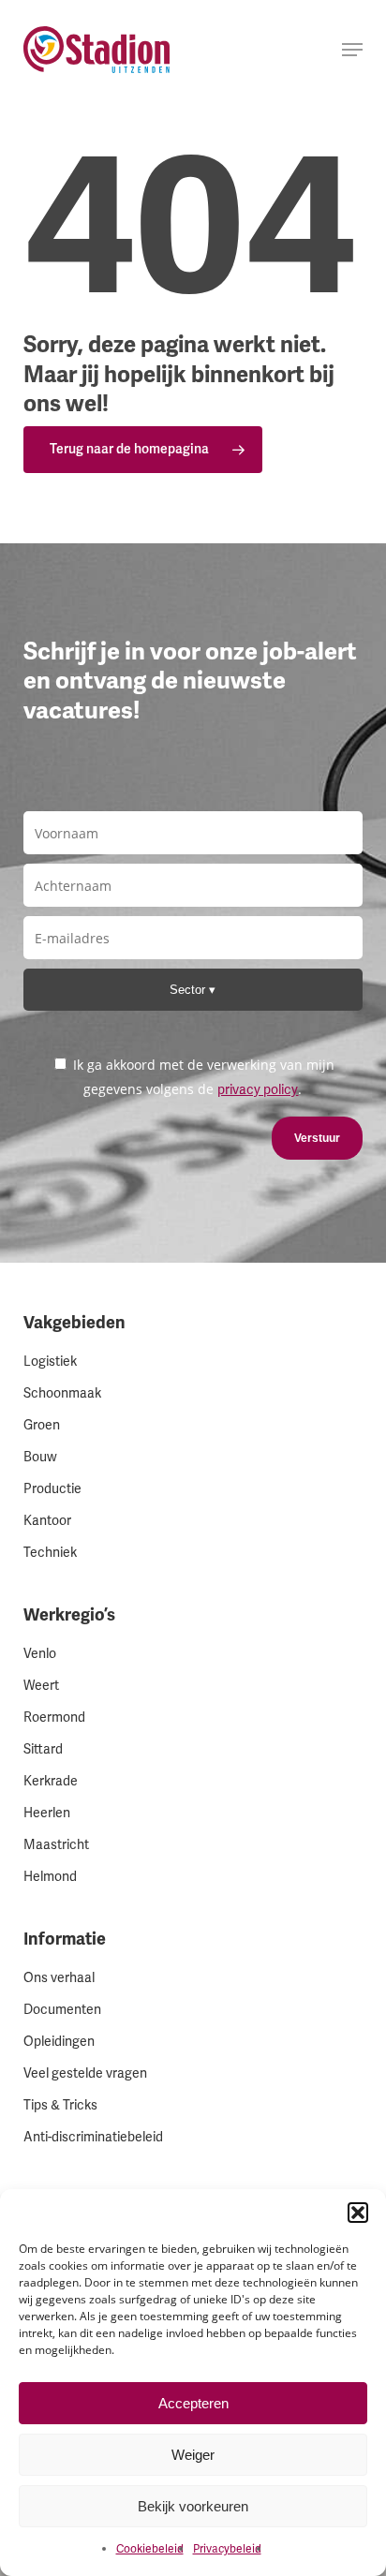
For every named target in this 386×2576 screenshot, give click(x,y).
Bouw (40, 1457)
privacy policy (258, 1090)
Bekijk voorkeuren (193, 2506)
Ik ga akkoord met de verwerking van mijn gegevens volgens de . (202, 1077)
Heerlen (47, 1813)
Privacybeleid (227, 2549)
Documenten (62, 2010)
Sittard (43, 1749)
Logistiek (50, 1362)
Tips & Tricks (60, 2105)
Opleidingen (59, 2042)
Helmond (50, 1877)
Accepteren (193, 2403)
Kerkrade (51, 1781)
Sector (189, 990)
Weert (41, 1686)
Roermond (54, 1717)
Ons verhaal (59, 1978)
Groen (42, 1425)
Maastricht (56, 1845)
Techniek (50, 1553)
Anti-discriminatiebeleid (93, 2137)
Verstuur (317, 1138)
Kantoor (47, 1521)
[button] (358, 2213)
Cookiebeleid (150, 2549)
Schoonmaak (62, 1393)
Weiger (193, 2455)
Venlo (40, 1654)
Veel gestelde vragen (85, 2073)
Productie (52, 1489)
